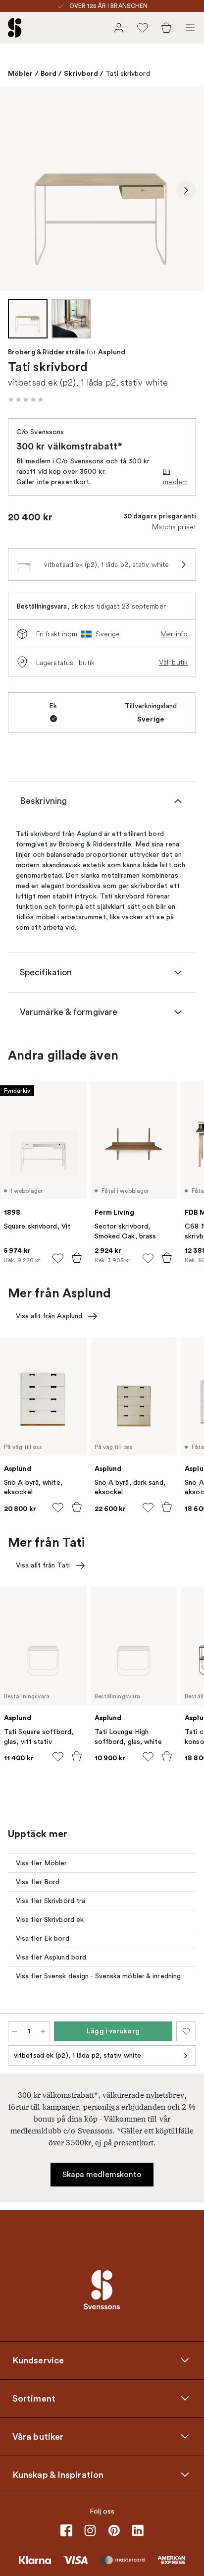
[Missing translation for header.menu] (190, 28)
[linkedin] (138, 2530)
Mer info (174, 634)
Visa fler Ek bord (43, 1938)
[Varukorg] (166, 28)
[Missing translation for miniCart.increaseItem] (43, 2031)
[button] (26, 399)
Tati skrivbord (127, 74)
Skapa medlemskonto (102, 2175)
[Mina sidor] (119, 28)
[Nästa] (186, 190)
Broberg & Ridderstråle (46, 352)
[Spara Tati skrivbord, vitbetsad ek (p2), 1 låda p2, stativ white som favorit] (186, 2031)
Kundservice (38, 2360)
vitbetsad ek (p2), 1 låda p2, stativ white (77, 2055)
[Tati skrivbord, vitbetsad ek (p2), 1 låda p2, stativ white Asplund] (102, 189)
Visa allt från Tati (43, 1565)
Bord (49, 73)
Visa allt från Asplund (49, 1316)
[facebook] (66, 2530)
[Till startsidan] (15, 28)
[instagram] (90, 2530)
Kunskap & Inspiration (58, 2475)
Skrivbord (81, 73)
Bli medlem (175, 476)
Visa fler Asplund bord (51, 1957)
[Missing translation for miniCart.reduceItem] (15, 2031)
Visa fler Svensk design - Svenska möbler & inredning (98, 1976)
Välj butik (173, 662)
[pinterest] (114, 2530)
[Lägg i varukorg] (77, 1258)
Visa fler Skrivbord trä (51, 1901)
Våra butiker (38, 2437)
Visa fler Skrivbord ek (50, 1920)
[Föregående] (18, 190)
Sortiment (34, 2399)
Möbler (21, 73)
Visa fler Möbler (42, 1863)
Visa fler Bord (38, 1882)
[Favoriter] (143, 28)
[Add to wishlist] (58, 1258)
